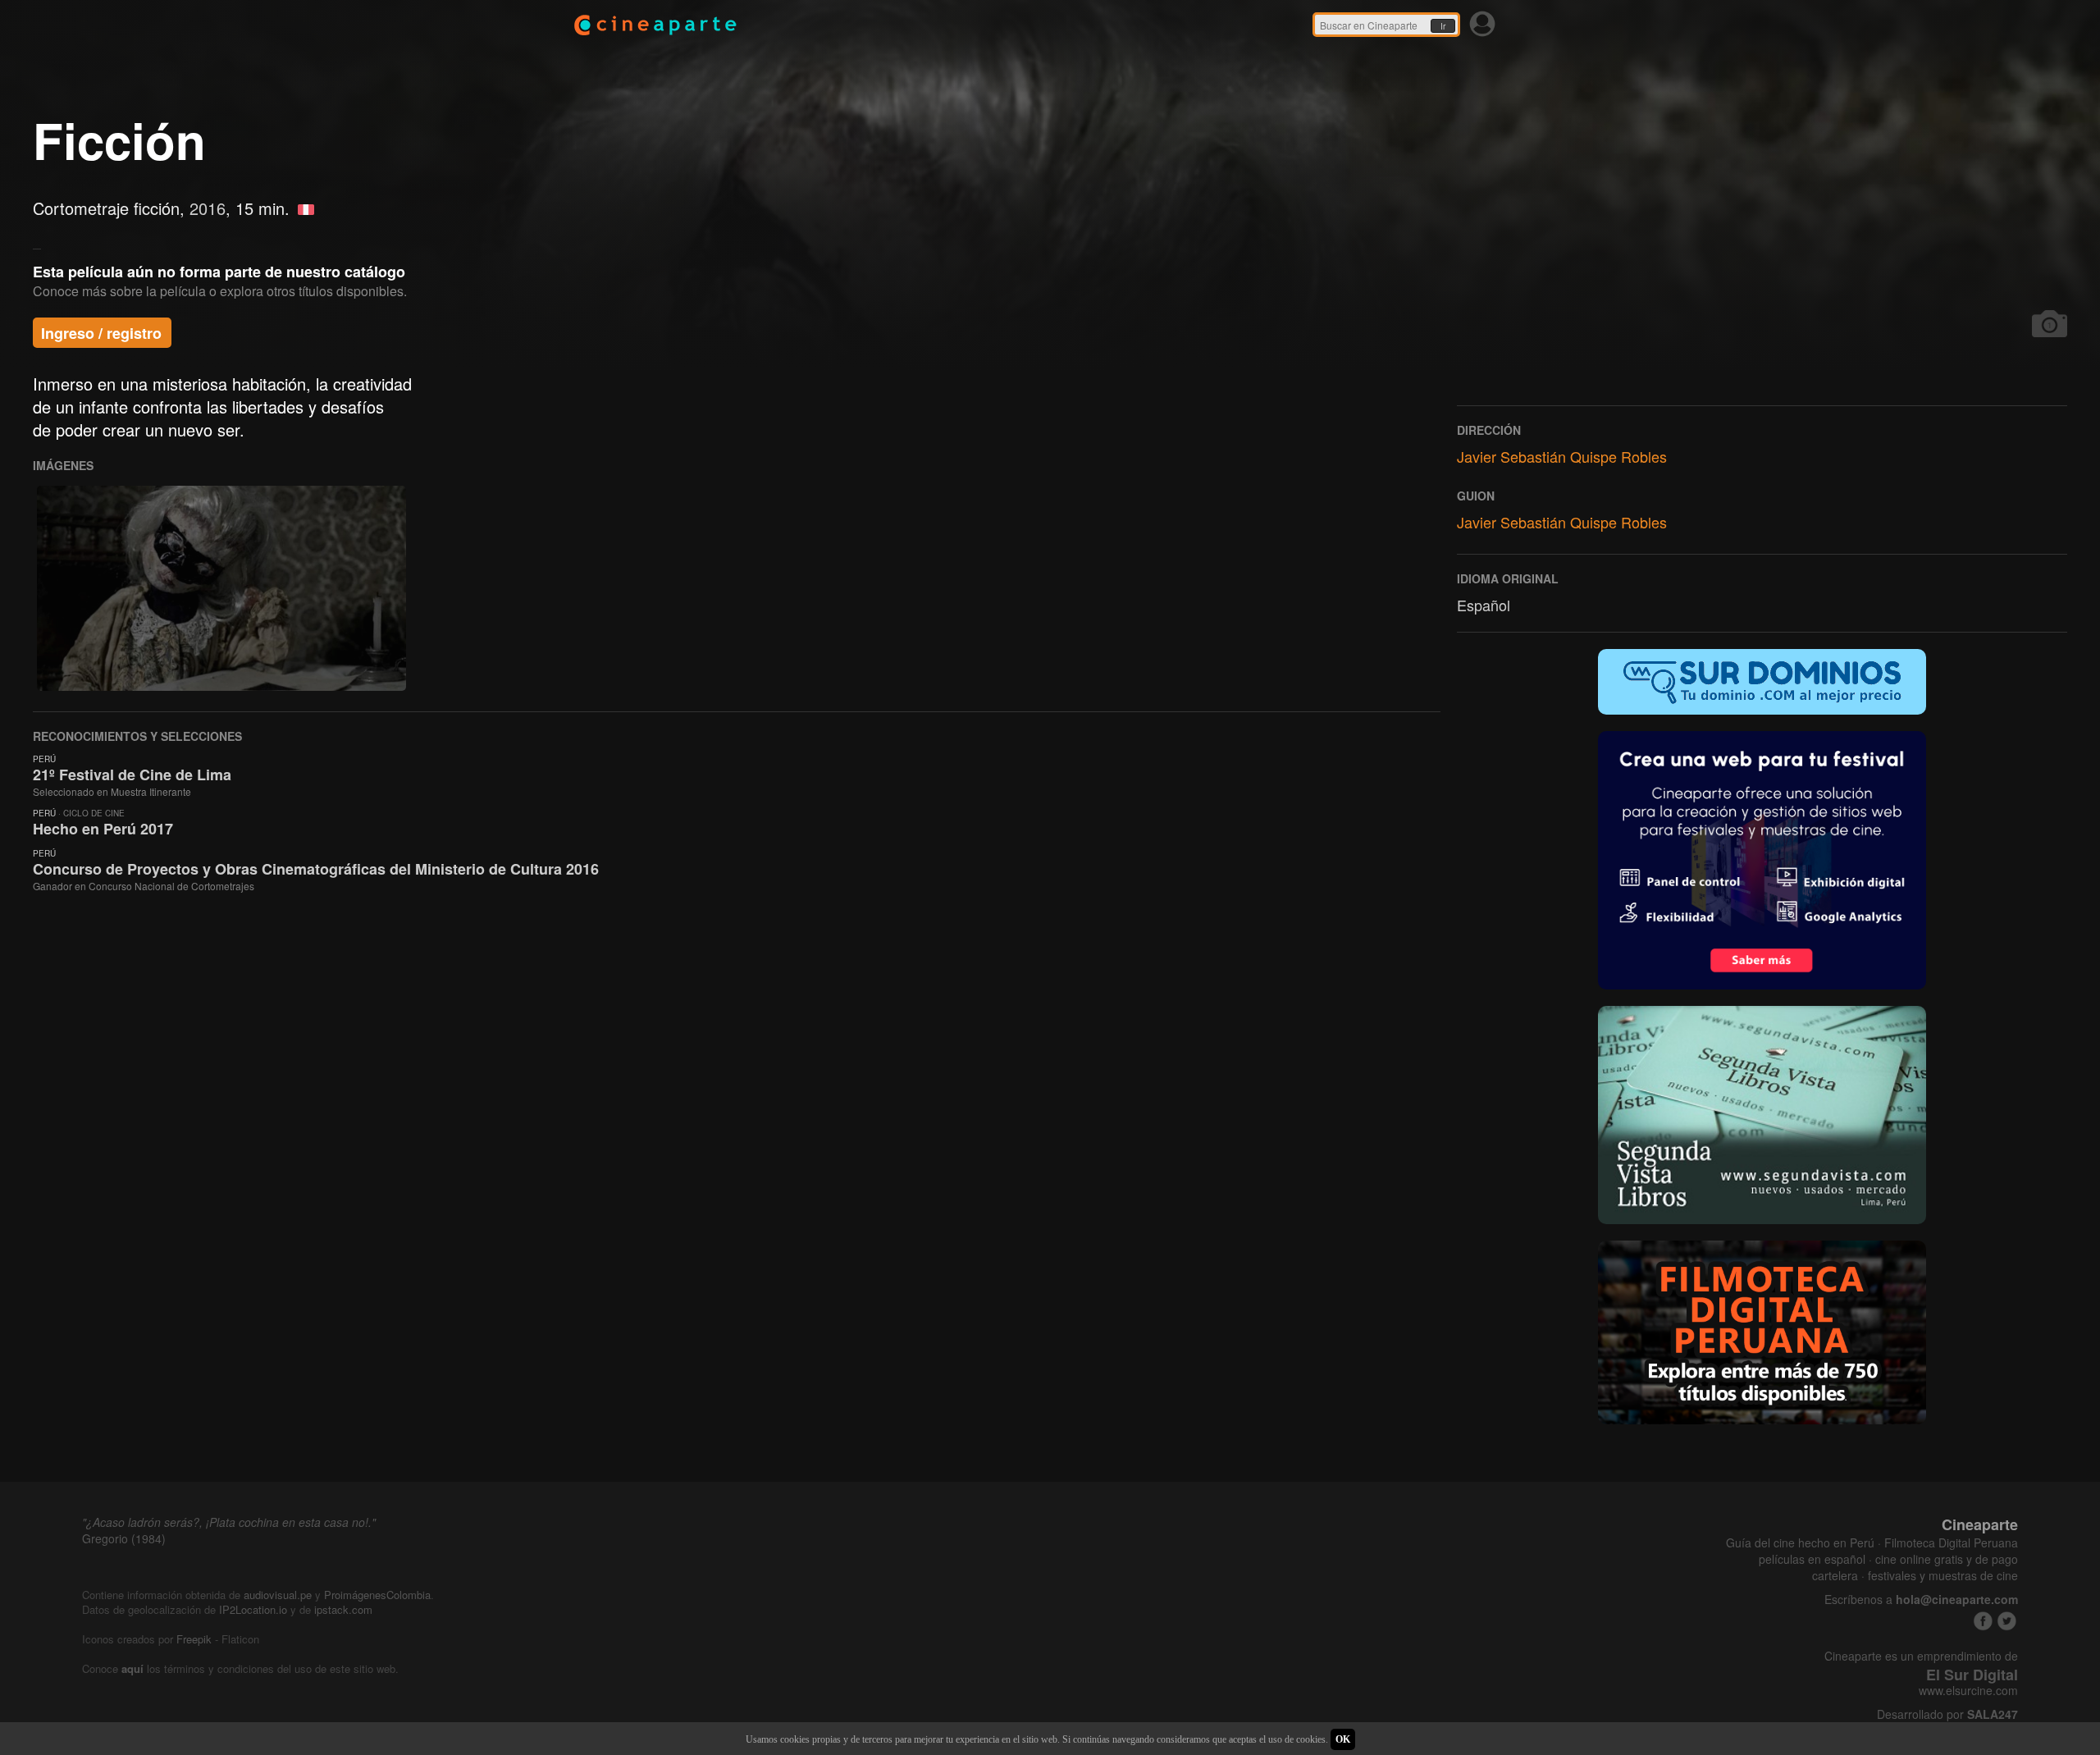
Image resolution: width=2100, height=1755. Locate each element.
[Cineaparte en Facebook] (1983, 1621)
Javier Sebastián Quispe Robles (1562, 456)
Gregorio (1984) (124, 1538)
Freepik (194, 1639)
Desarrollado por (1947, 1714)
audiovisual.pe (278, 1595)
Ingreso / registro (101, 333)
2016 (208, 208)
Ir (1443, 26)
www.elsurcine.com (1968, 1691)
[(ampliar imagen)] (221, 588)
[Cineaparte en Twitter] (2007, 1621)
